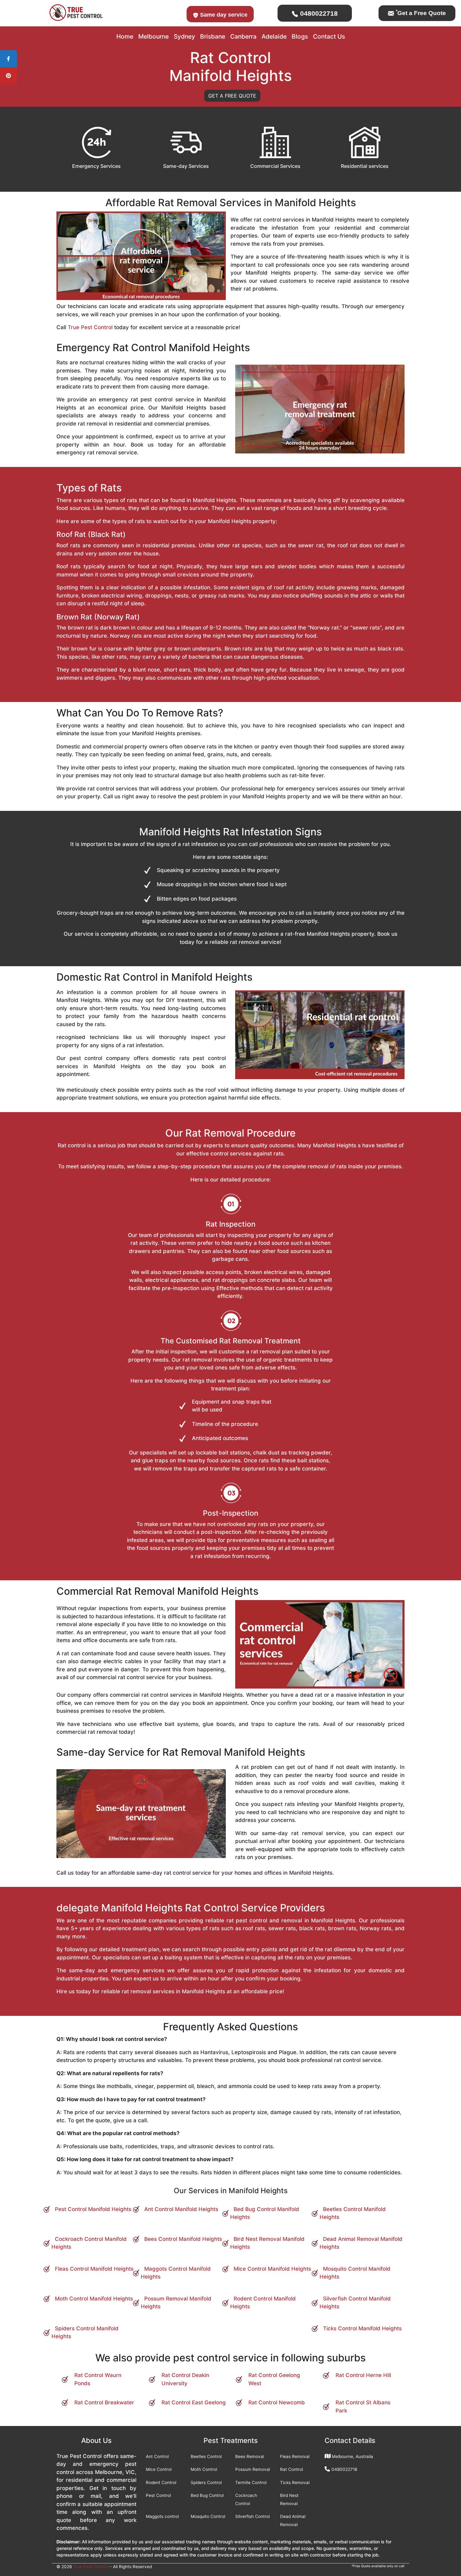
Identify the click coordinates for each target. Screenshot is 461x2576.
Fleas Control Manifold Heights (94, 2269)
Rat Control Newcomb (277, 2402)
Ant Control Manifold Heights (181, 2209)
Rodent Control (161, 2482)
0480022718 (318, 13)
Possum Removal (253, 2469)
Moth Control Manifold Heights (94, 2299)
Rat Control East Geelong (194, 2402)
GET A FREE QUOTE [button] (232, 96)
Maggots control (162, 2516)
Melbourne (154, 36)
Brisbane (213, 36)
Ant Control (157, 2456)
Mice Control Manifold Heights (272, 2269)
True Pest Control (90, 327)
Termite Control (251, 2482)
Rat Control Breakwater (104, 2402)
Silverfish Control (252, 2516)
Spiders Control (206, 2482)
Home (125, 36)
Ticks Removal (295, 2482)
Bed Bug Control (207, 2495)
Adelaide (274, 36)
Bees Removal (250, 2456)
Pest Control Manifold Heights (93, 2209)
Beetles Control (206, 2456)
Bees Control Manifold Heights (183, 2239)
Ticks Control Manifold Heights (362, 2328)
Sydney (184, 36)
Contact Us (329, 36)
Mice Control (159, 2469)
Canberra (243, 36)
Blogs (300, 36)
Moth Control (204, 2469)
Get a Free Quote (421, 13)
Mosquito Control (208, 2516)
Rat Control (291, 2469)
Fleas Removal (295, 2456)
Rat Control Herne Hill (363, 2375)
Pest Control (158, 2495)
